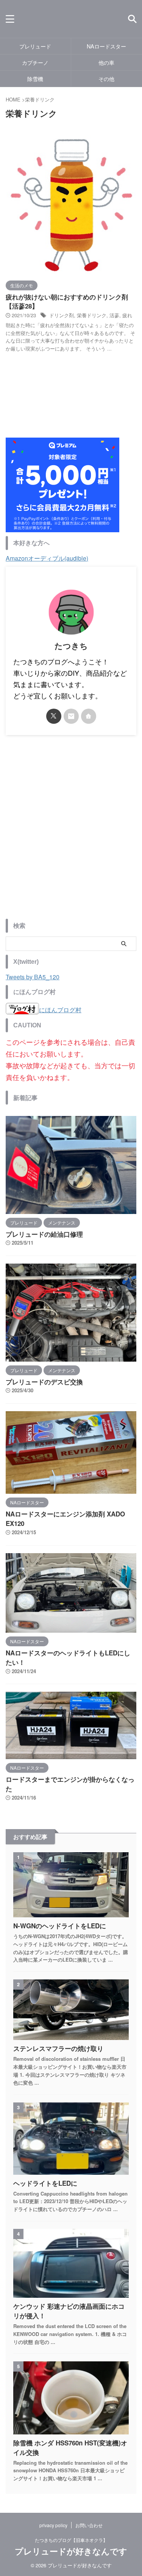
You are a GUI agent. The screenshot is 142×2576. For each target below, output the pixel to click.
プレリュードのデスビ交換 (44, 1382)
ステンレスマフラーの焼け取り (58, 2048)
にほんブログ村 (60, 1010)
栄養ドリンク (92, 315)
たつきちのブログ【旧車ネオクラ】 (71, 2540)
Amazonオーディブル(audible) (47, 558)
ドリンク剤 (62, 315)
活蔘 (114, 315)
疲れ (127, 315)
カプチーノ (35, 62)
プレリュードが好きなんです (71, 2552)
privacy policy (53, 2525)
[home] (89, 716)
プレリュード (35, 46)
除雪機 (35, 79)
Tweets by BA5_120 (33, 977)
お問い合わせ (89, 2525)
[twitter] (54, 716)
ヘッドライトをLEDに (45, 2183)
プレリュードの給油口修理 (44, 1234)
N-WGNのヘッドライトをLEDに (60, 1926)
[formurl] (71, 716)
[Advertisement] (71, 833)
